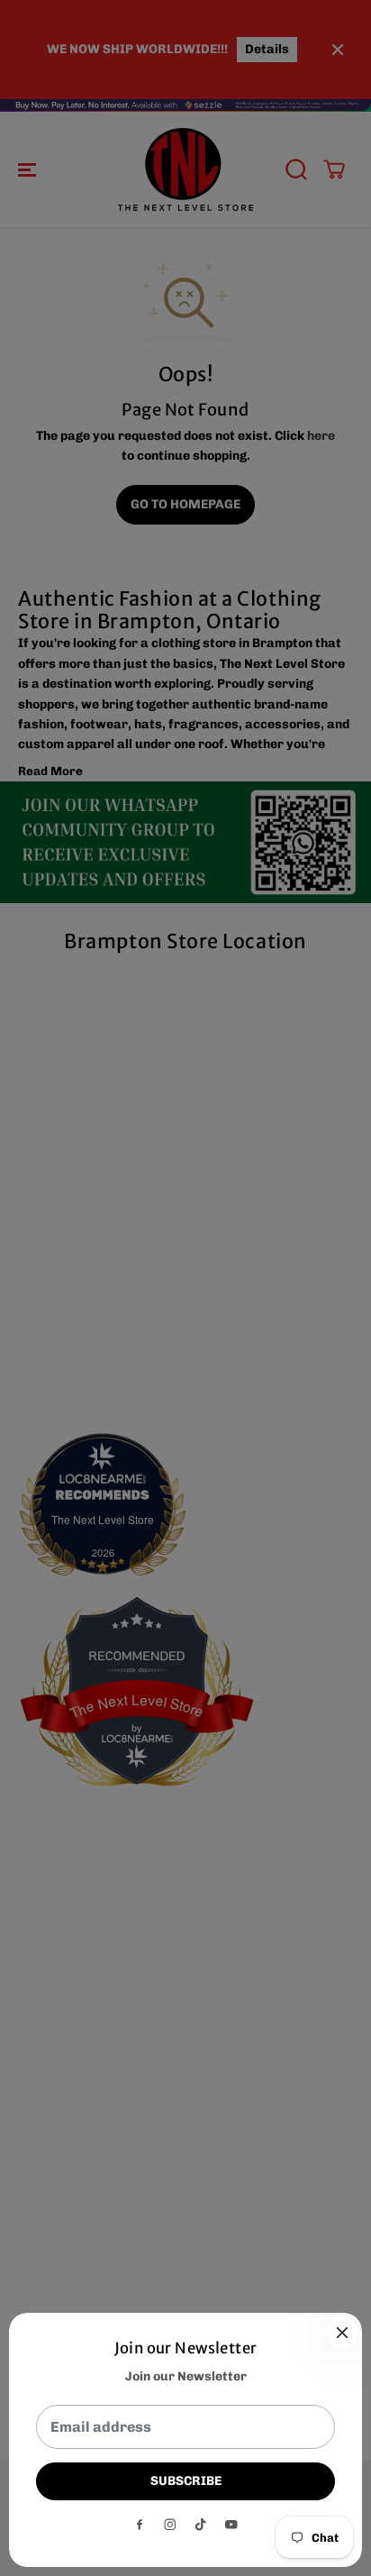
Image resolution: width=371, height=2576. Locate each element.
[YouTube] (231, 2525)
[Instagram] (170, 2525)
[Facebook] (140, 2525)
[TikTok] (201, 2525)
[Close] (342, 2333)
